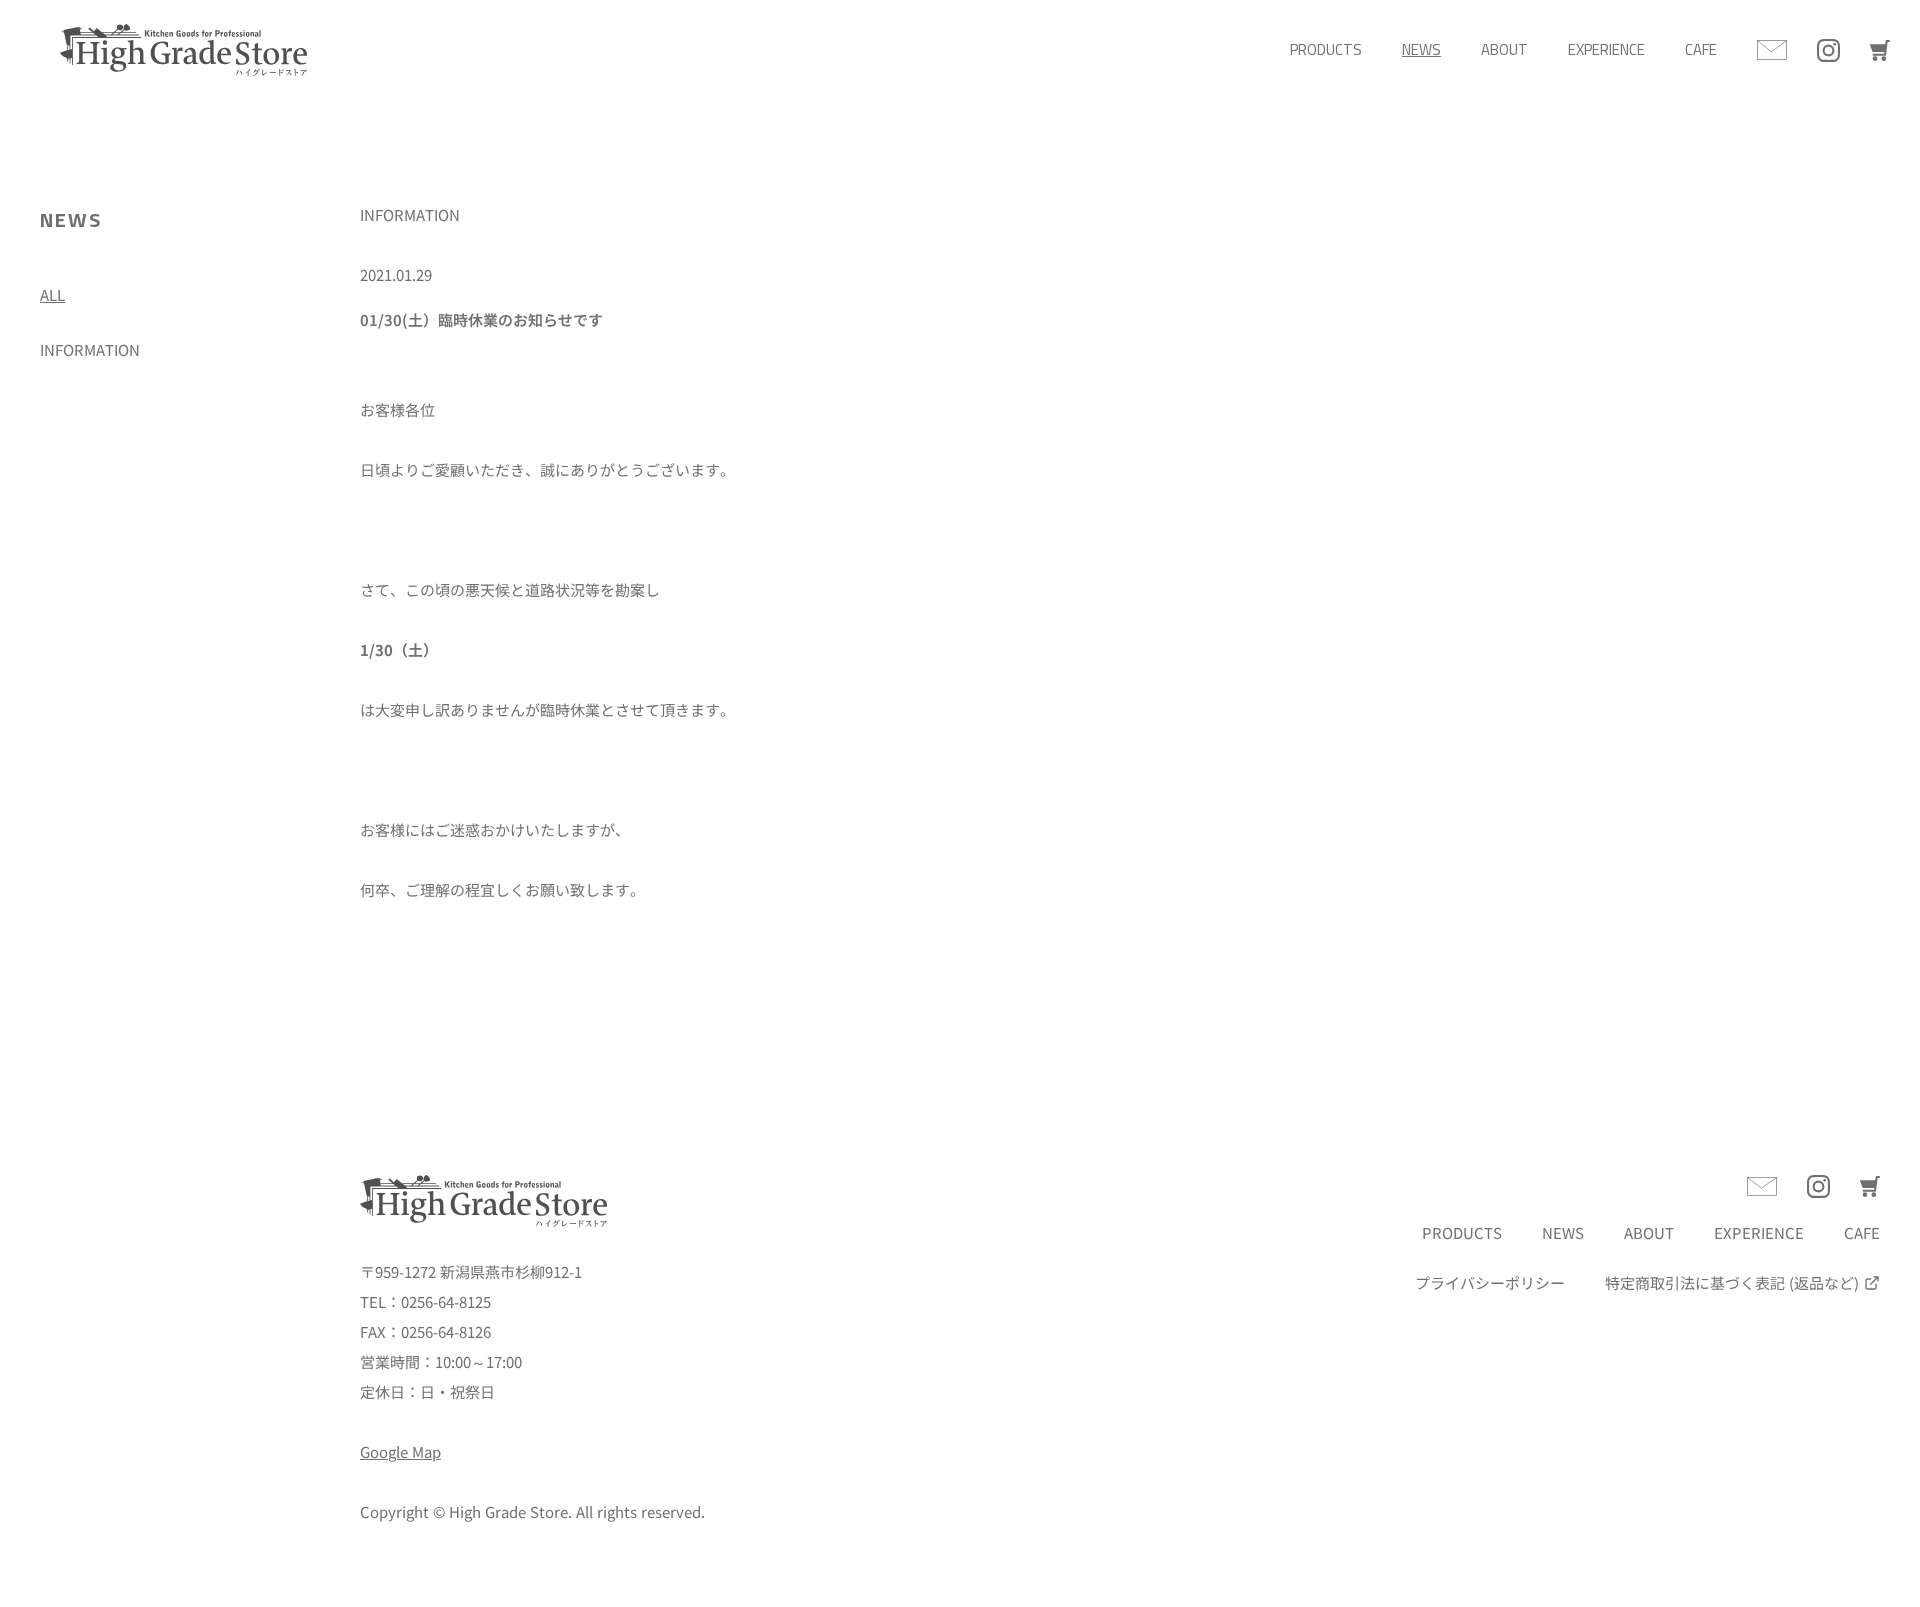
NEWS (1421, 49)
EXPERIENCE (1606, 49)
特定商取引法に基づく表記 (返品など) (1732, 1282)
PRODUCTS (1326, 49)
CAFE (1701, 49)
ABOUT (1504, 49)
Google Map (400, 1451)
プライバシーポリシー (1490, 1282)
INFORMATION (90, 349)
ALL (52, 294)
